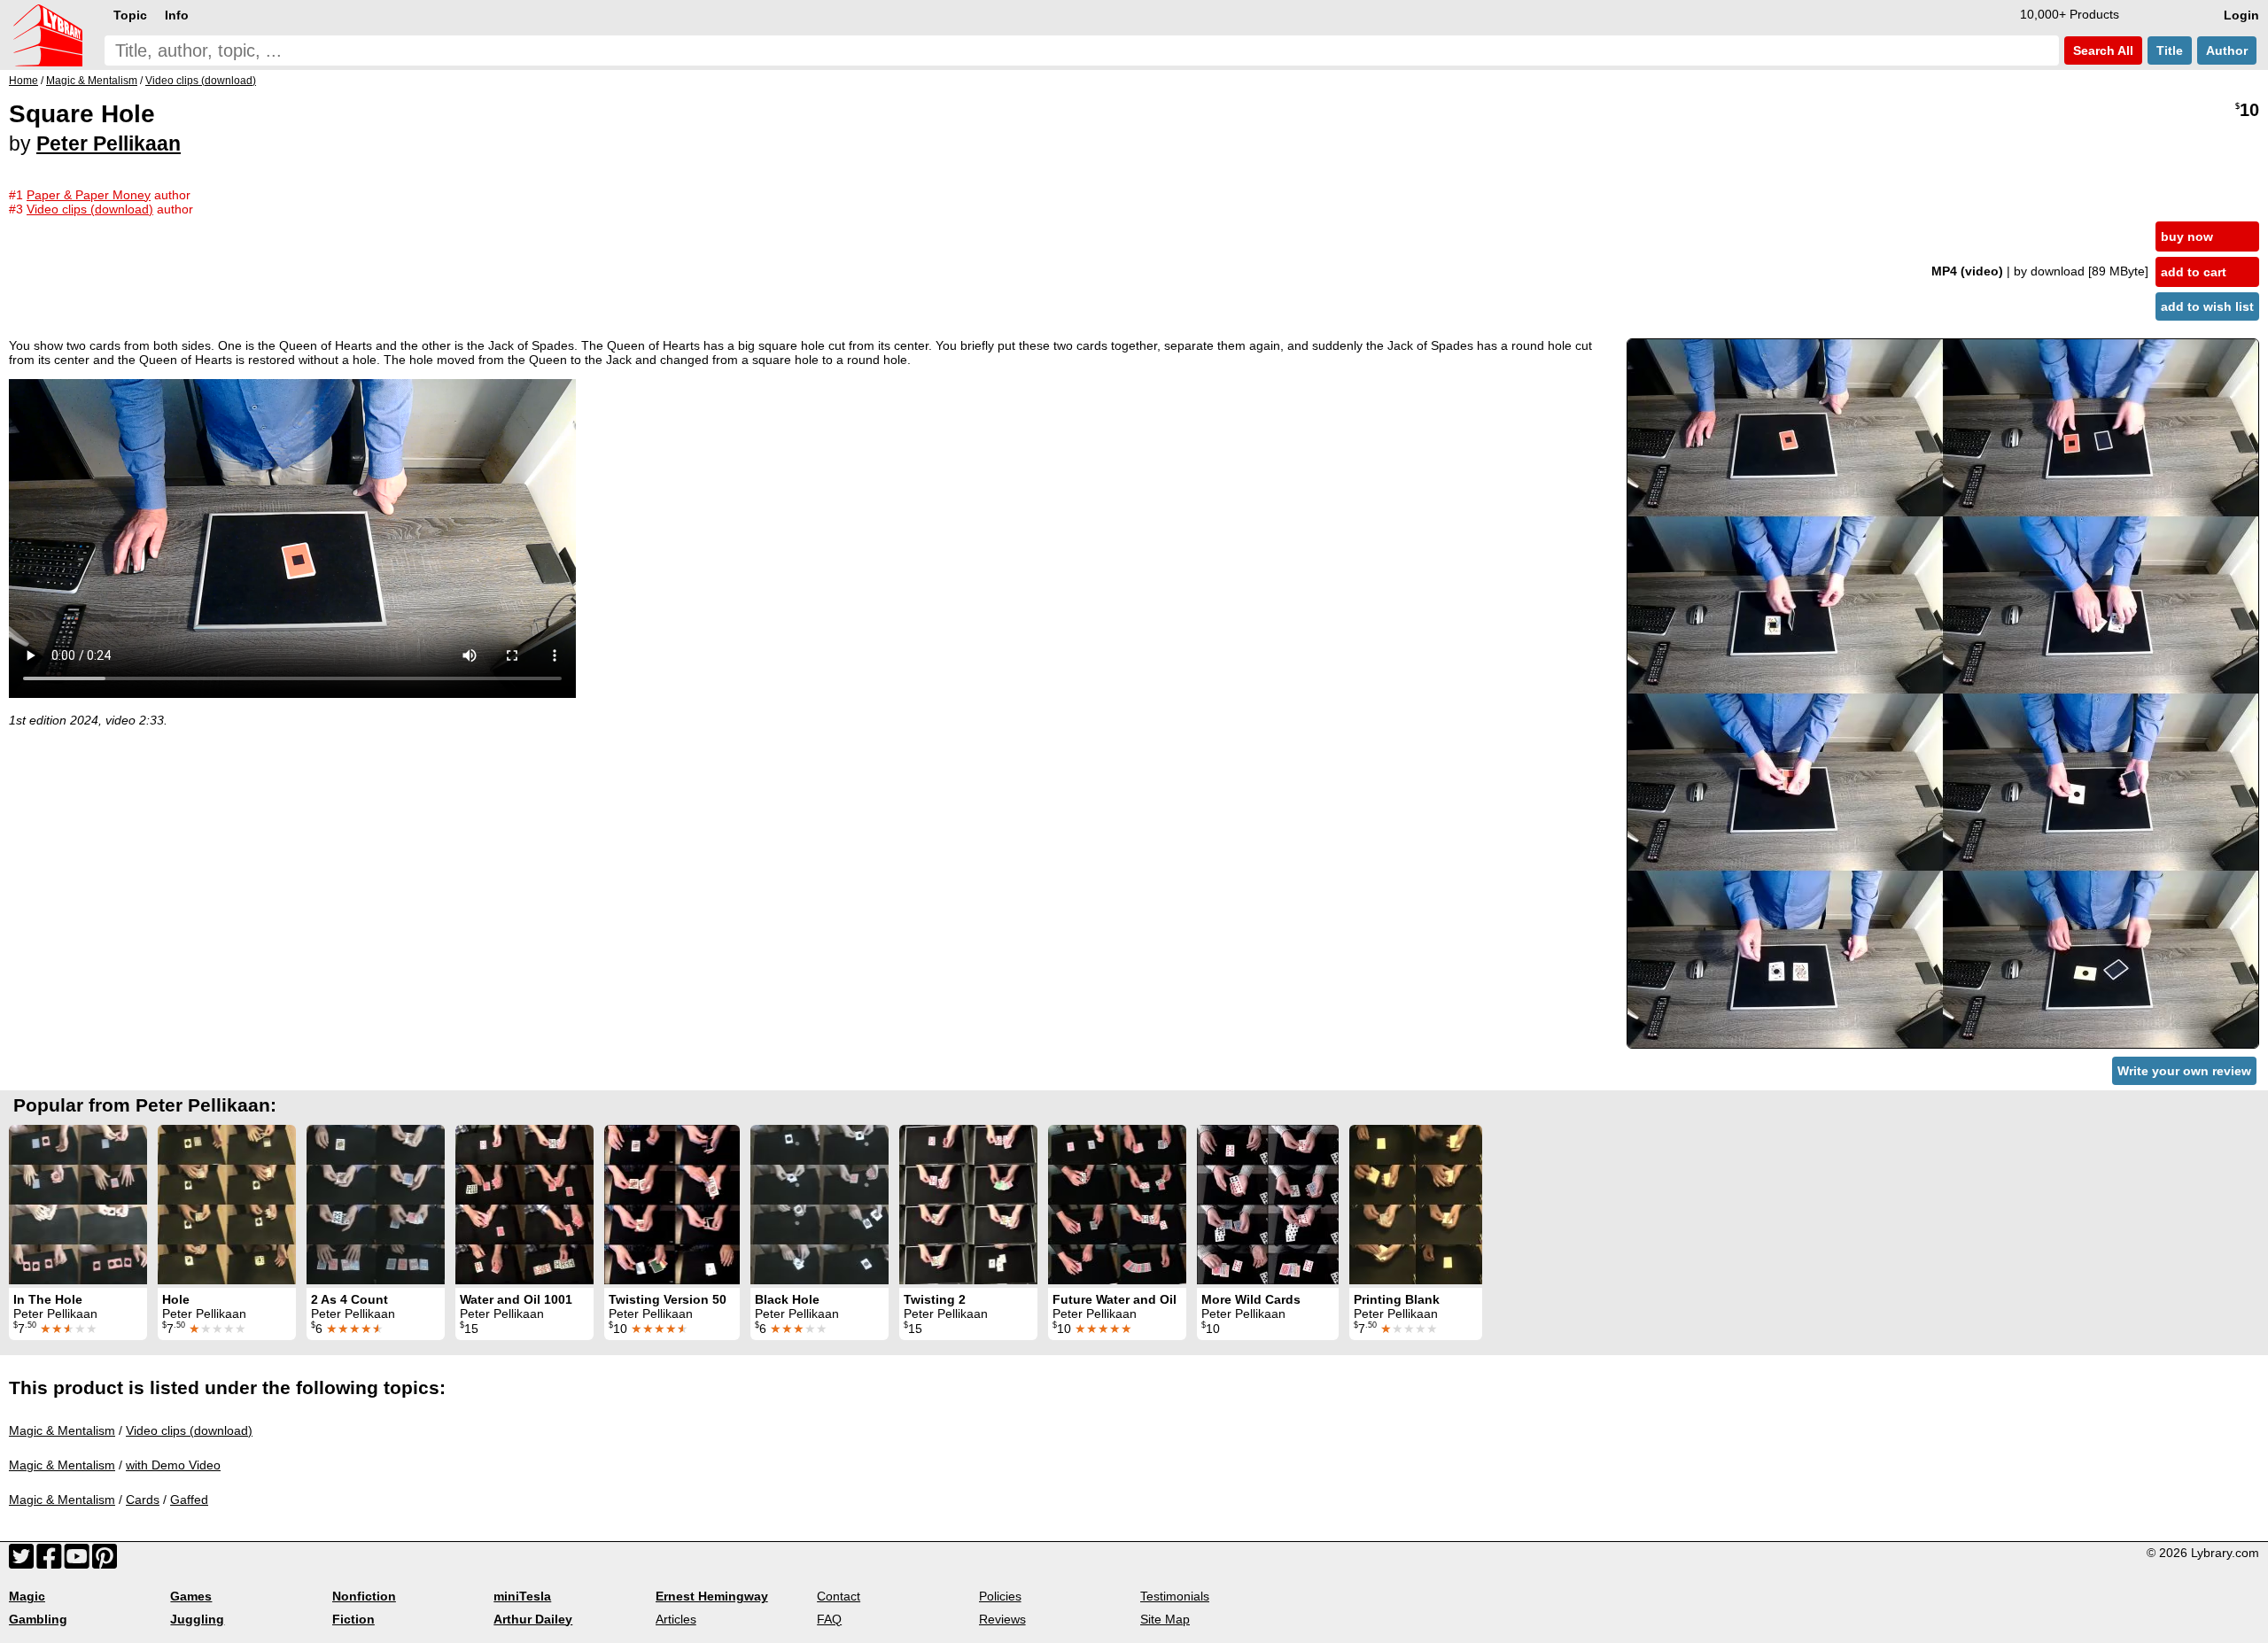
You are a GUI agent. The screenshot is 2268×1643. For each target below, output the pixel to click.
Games (191, 1596)
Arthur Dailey (533, 1619)
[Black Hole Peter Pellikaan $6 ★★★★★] (819, 1205)
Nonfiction (364, 1596)
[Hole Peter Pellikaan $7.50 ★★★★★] (227, 1205)
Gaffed (189, 1500)
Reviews (1002, 1619)
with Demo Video (173, 1465)
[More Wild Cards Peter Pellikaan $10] (1268, 1205)
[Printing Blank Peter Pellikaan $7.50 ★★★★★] (1416, 1205)
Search (2101, 50)
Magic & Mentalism (62, 1430)
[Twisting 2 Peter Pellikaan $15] (968, 1205)
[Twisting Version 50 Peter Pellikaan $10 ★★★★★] (672, 1205)
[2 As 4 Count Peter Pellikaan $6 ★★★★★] (376, 1205)
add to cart (2194, 272)
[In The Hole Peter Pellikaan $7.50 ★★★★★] (78, 1205)
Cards (143, 1500)
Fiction (353, 1619)
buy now (2187, 236)
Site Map (1165, 1619)
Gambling (38, 1619)
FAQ (829, 1619)
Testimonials (1175, 1596)
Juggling (197, 1619)
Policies (1000, 1596)
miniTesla (522, 1596)
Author (2227, 50)
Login (2241, 15)
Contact (839, 1596)
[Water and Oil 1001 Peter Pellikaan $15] (524, 1205)
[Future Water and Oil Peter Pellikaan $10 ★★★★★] (1117, 1205)
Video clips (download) (189, 1430)
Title (2170, 50)
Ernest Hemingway (712, 1596)
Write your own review (2184, 1071)
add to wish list (2207, 306)
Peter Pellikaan (109, 143)
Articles (676, 1619)
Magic (27, 1596)
